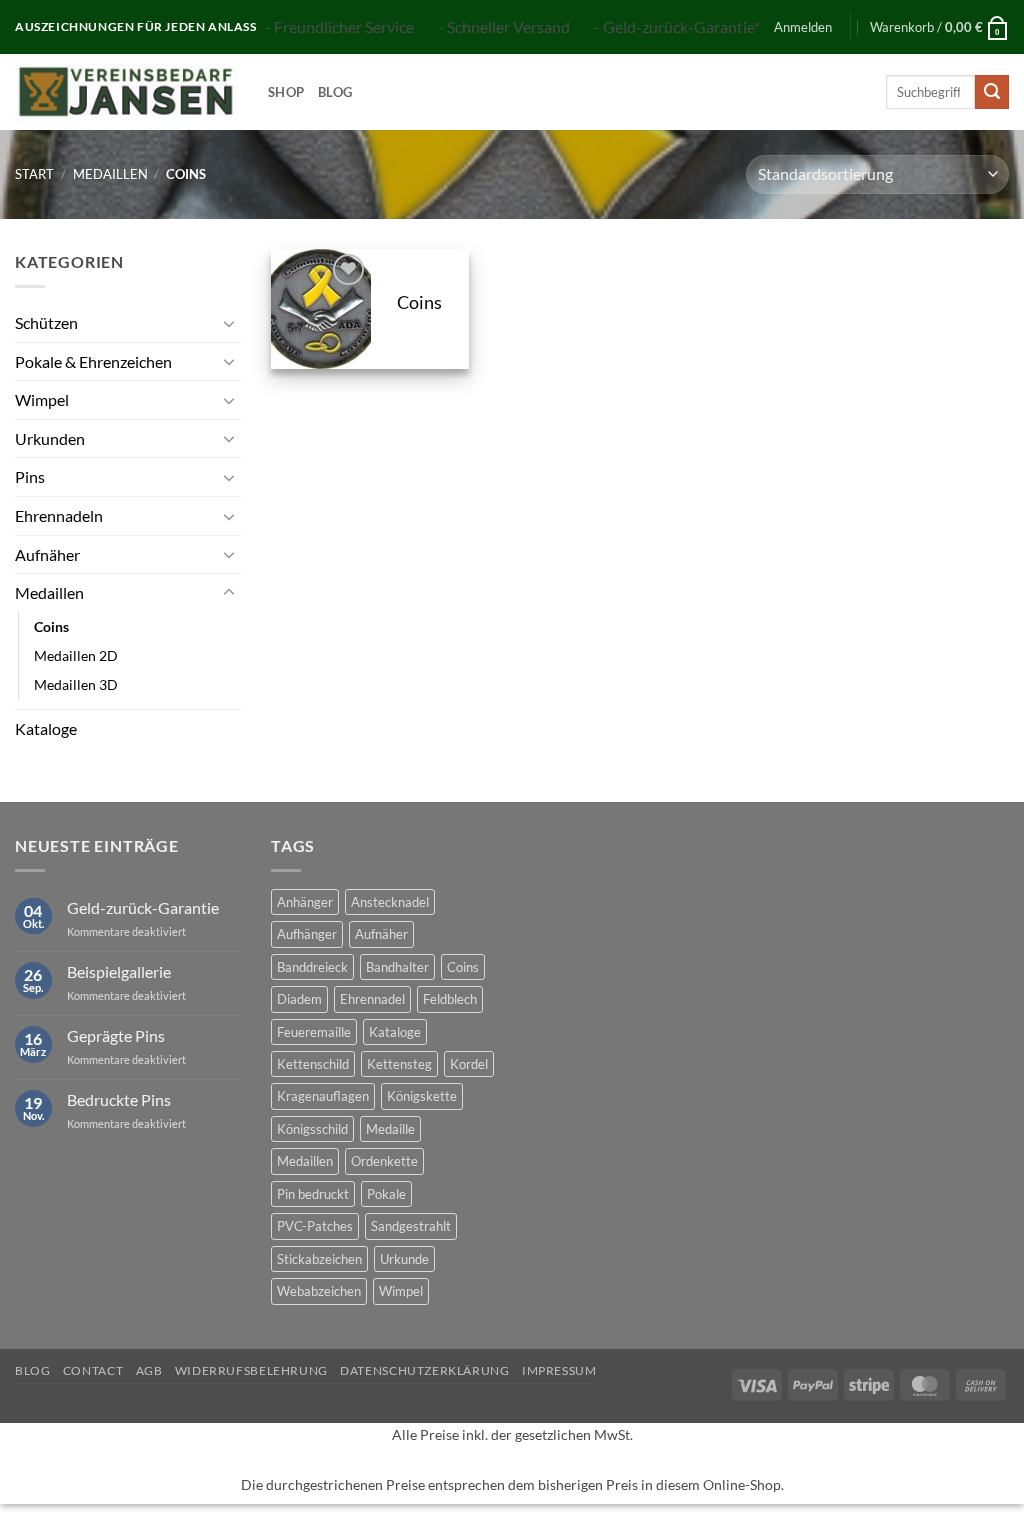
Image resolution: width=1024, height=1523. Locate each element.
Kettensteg (399, 1064)
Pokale (386, 1194)
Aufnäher (47, 554)
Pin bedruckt (313, 1194)
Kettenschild (313, 1064)
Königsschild (312, 1129)
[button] (803, 27)
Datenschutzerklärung (424, 1370)
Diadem (299, 999)
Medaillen (110, 174)
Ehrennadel (372, 999)
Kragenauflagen (323, 1096)
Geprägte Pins (116, 1035)
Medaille (390, 1129)
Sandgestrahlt (411, 1226)
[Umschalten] (229, 323)
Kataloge (46, 728)
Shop (286, 92)
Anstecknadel (390, 902)
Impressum (559, 1370)
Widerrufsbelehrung (251, 1370)
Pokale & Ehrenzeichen (93, 361)
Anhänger (305, 902)
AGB (149, 1370)
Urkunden (50, 438)
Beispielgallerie (119, 971)
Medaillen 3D (76, 684)
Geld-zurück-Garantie (143, 907)
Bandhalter (397, 967)
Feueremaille (314, 1032)
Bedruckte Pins (119, 1099)
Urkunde (404, 1259)
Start (34, 174)
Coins (51, 626)
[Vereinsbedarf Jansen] (126, 92)
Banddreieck (312, 967)
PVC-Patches (315, 1226)
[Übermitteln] (992, 92)
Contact (93, 1370)
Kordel (469, 1064)
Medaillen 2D (76, 655)
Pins (30, 476)
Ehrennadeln (59, 515)
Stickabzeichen (319, 1259)
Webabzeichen (319, 1291)
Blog (335, 92)
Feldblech (450, 999)
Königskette (422, 1096)
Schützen (46, 322)
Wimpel (42, 399)
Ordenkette (384, 1161)
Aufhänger (307, 934)
